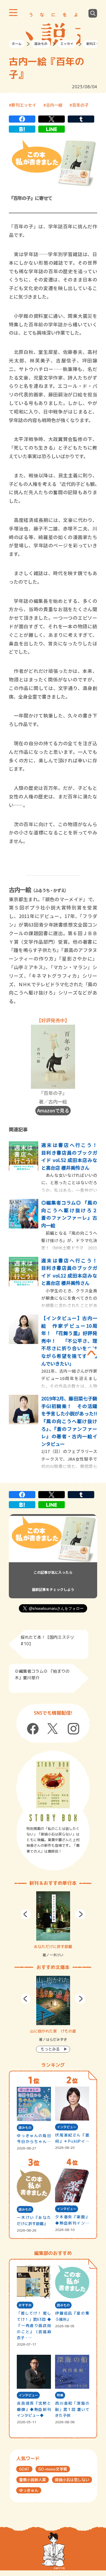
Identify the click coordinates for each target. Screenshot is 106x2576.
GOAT (24, 2469)
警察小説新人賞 (33, 2480)
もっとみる (50, 2049)
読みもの (41, 44)
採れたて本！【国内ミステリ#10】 (47, 1640)
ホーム (17, 44)
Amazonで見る (53, 1110)
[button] (26, 1914)
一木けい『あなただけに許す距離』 (34, 2221)
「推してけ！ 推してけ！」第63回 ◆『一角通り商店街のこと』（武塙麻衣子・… (34, 2325)
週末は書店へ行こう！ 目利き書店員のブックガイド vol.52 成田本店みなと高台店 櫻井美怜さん (72, 1156)
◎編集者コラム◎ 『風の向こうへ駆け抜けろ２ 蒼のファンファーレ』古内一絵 (72, 1214)
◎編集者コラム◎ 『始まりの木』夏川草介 (42, 1674)
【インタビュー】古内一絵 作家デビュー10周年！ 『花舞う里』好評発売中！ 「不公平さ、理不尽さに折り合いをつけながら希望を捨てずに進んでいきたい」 (69, 1341)
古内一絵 (54, 105)
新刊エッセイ (24, 105)
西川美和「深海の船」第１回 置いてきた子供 (72, 2409)
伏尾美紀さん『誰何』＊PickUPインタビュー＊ (72, 2138)
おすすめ (25, 2305)
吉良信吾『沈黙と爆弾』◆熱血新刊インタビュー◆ (34, 2409)
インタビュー (67, 2127)
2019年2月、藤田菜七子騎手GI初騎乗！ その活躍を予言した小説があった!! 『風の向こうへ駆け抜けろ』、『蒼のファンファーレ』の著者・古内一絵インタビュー (72, 1421)
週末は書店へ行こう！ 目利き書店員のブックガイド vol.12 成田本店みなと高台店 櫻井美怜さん (72, 1272)
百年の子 (80, 105)
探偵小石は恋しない (72, 2480)
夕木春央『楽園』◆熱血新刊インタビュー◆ (72, 2220)
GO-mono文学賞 (53, 2469)
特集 (60, 2395)
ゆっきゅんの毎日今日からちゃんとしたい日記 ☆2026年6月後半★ (34, 2139)
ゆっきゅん (29, 2490)
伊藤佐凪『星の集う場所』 (72, 2316)
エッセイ (67, 44)
